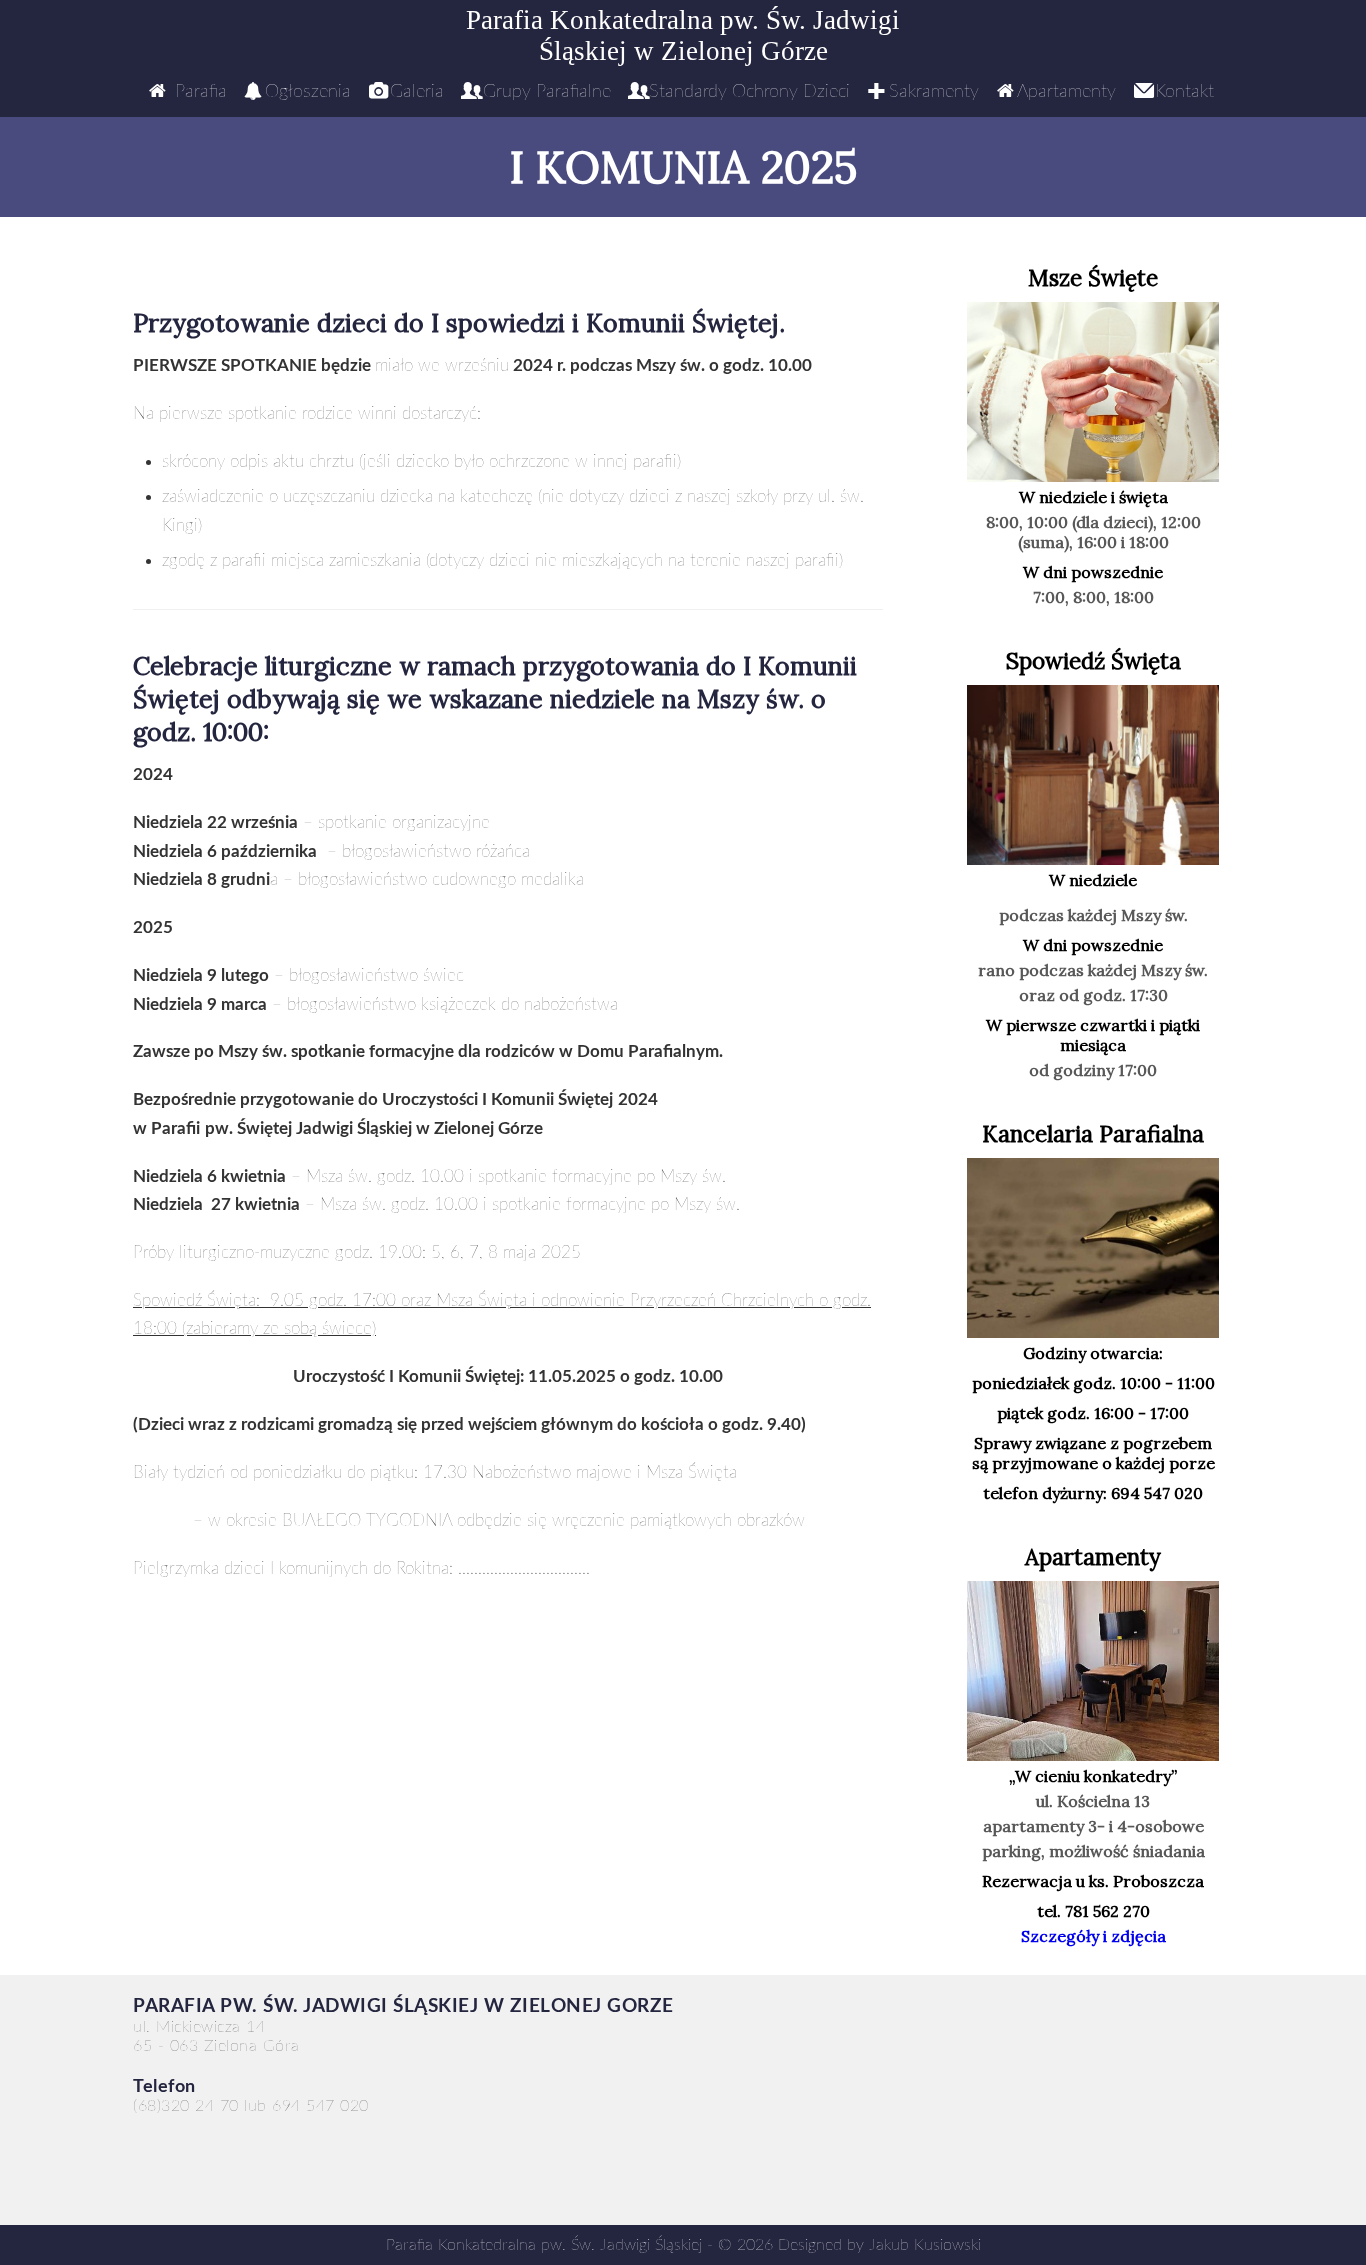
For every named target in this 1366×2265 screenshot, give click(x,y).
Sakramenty (934, 91)
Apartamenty (1066, 91)
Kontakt (1184, 91)
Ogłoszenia (308, 91)
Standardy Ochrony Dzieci (749, 91)
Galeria (417, 91)
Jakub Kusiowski (925, 2245)
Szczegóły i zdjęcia (1093, 1936)
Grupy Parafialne (547, 91)
